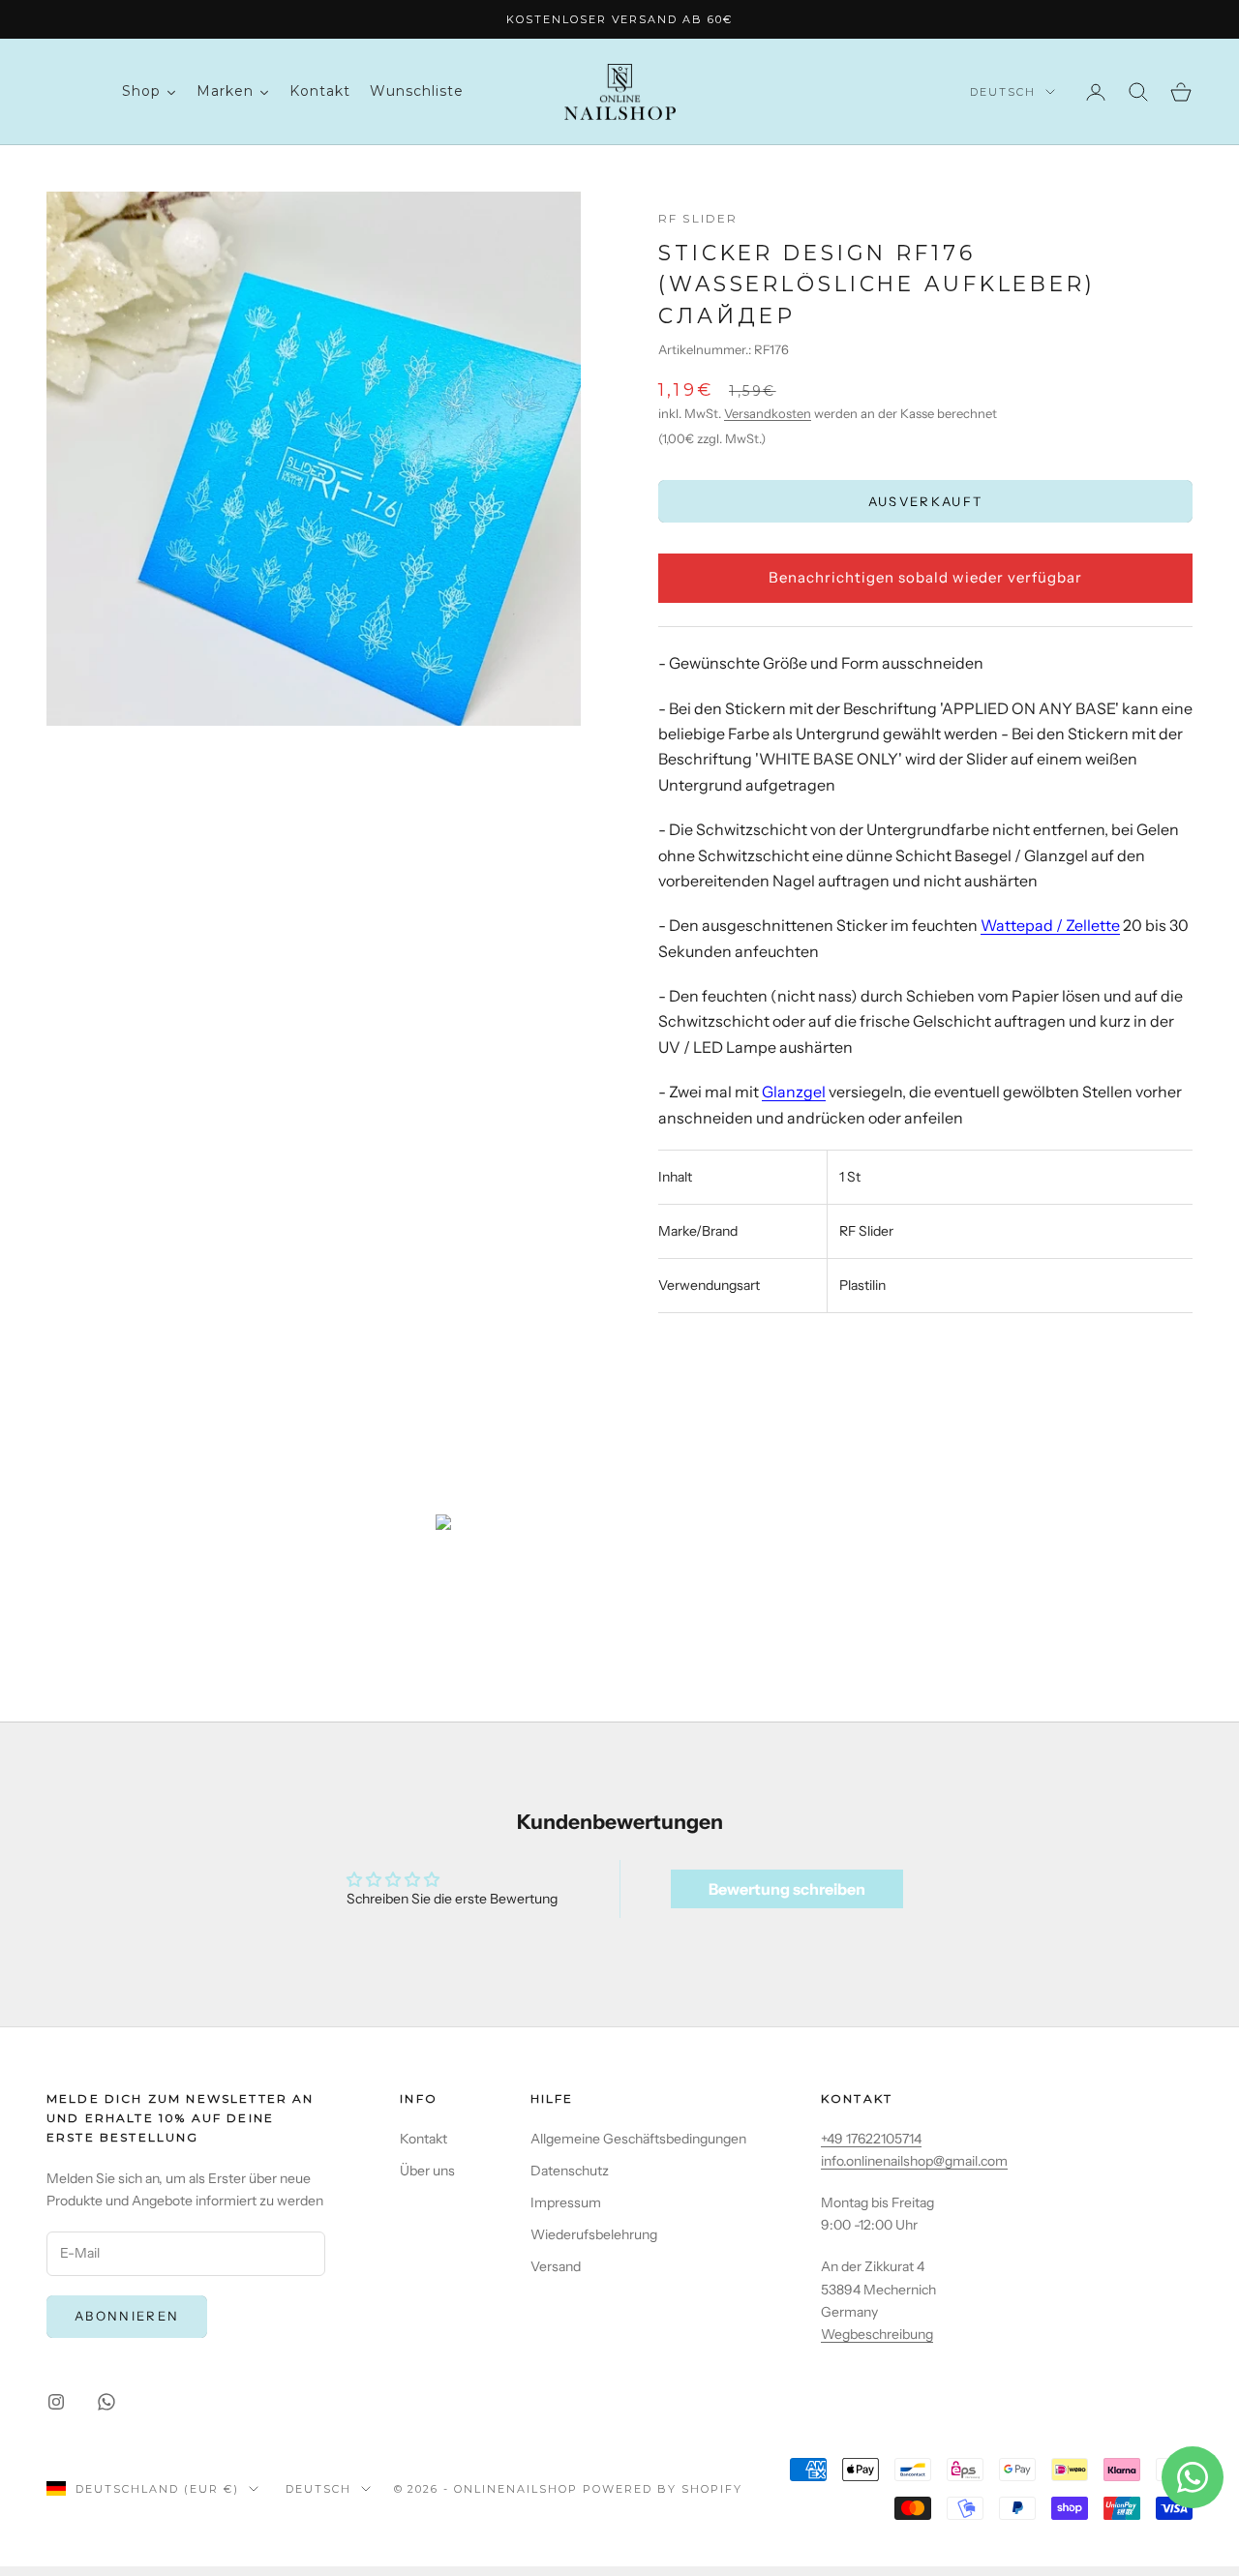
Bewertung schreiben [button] (787, 1889)
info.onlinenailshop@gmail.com (914, 2161)
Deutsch (1003, 92)
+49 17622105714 (871, 2139)
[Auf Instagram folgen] (56, 2402)
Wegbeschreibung (877, 2334)
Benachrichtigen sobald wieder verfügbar (925, 577)
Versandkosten (768, 413)
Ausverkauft (926, 501)
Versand (556, 2266)
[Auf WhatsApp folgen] (106, 2402)
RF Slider (698, 218)
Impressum (566, 2202)
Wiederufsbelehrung (594, 2234)
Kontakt (423, 2139)
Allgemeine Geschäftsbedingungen (638, 2139)
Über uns (427, 2171)
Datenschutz (570, 2171)
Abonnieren (127, 2316)
